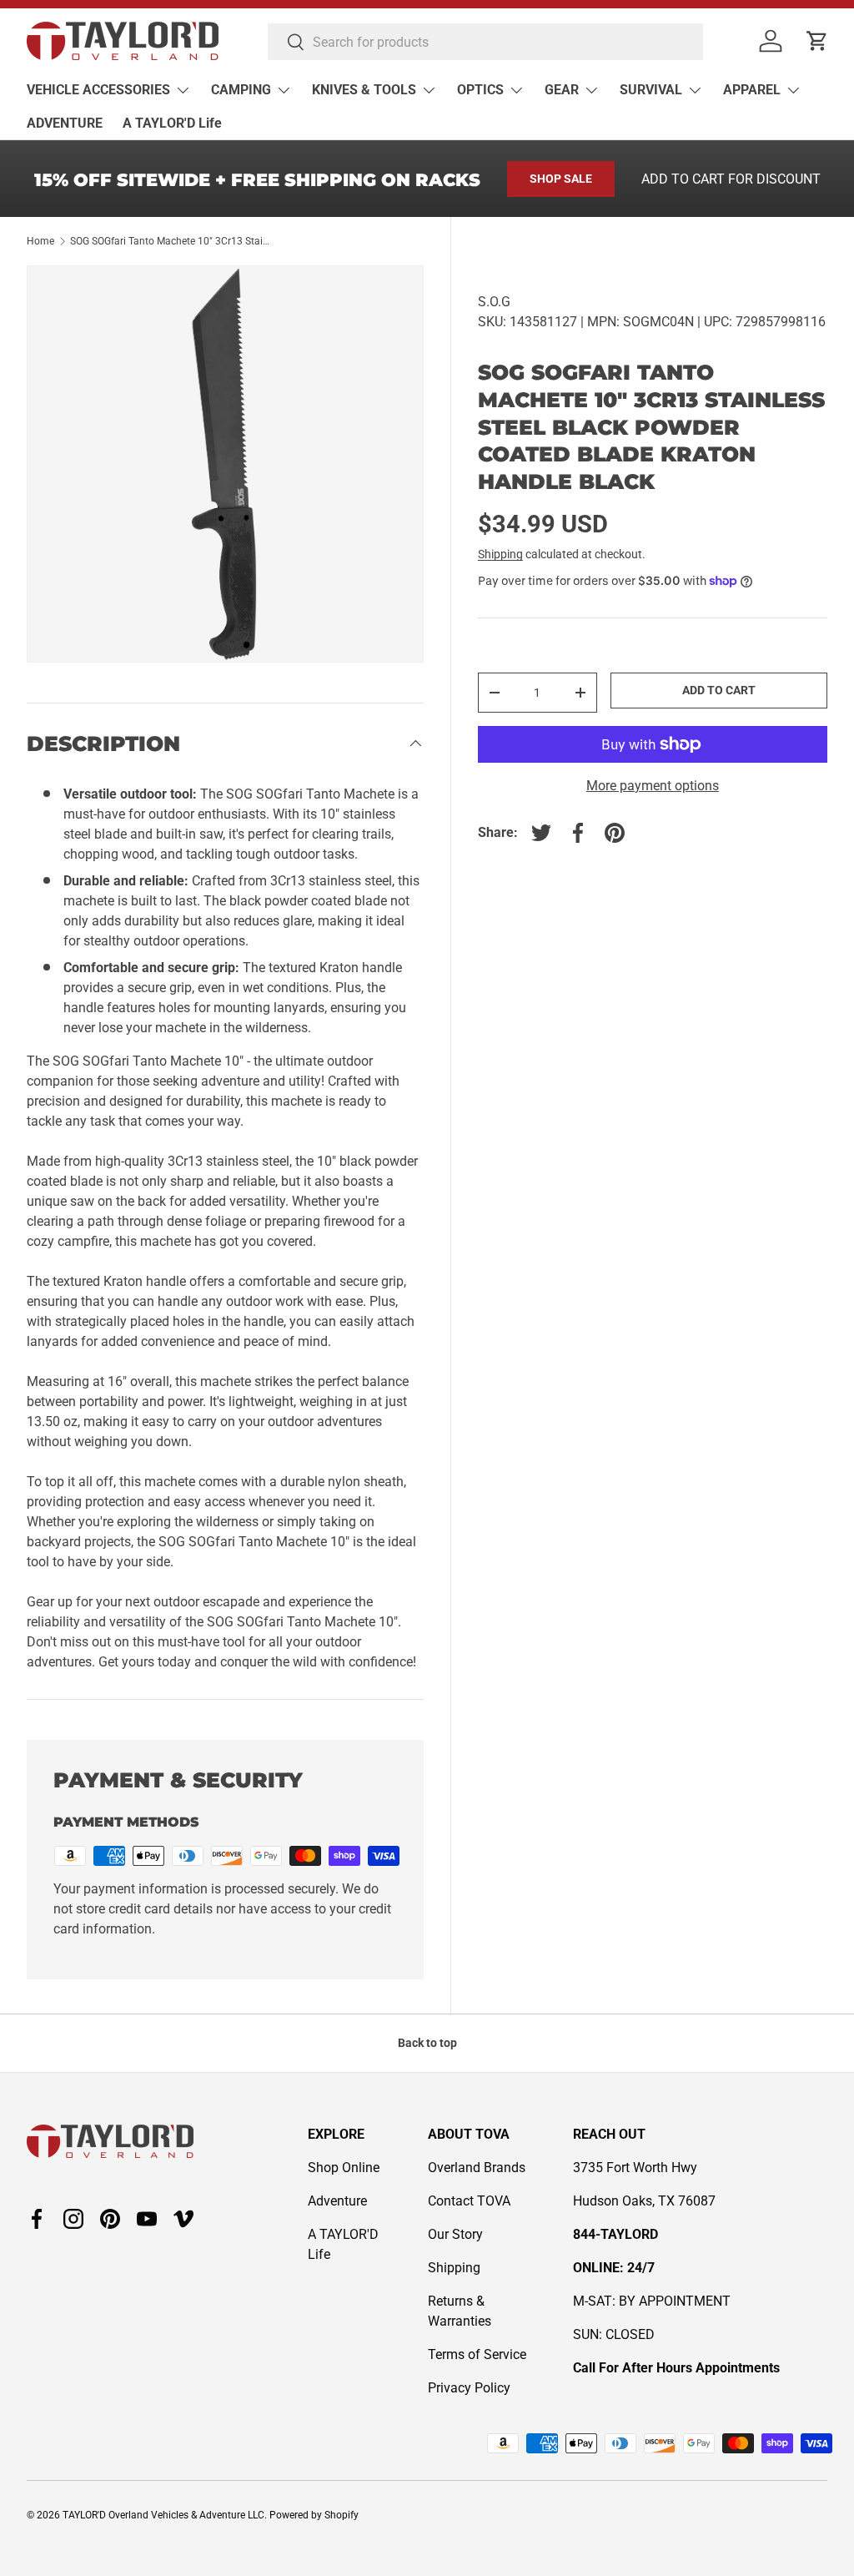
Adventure (337, 2201)
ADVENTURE (65, 123)
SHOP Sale (561, 179)
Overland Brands (477, 2168)
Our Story (455, 2234)
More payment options (653, 786)
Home (40, 241)
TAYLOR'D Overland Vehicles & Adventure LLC (163, 2515)
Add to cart (719, 690)
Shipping (500, 554)
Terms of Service (477, 2354)
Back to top (427, 2043)
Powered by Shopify (314, 2515)
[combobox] (485, 42)
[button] (817, 41)
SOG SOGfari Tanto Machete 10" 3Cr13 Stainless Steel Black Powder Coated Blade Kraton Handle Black (170, 241)
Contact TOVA (469, 2201)
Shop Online (344, 2168)
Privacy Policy (469, 2388)
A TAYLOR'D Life (172, 123)
